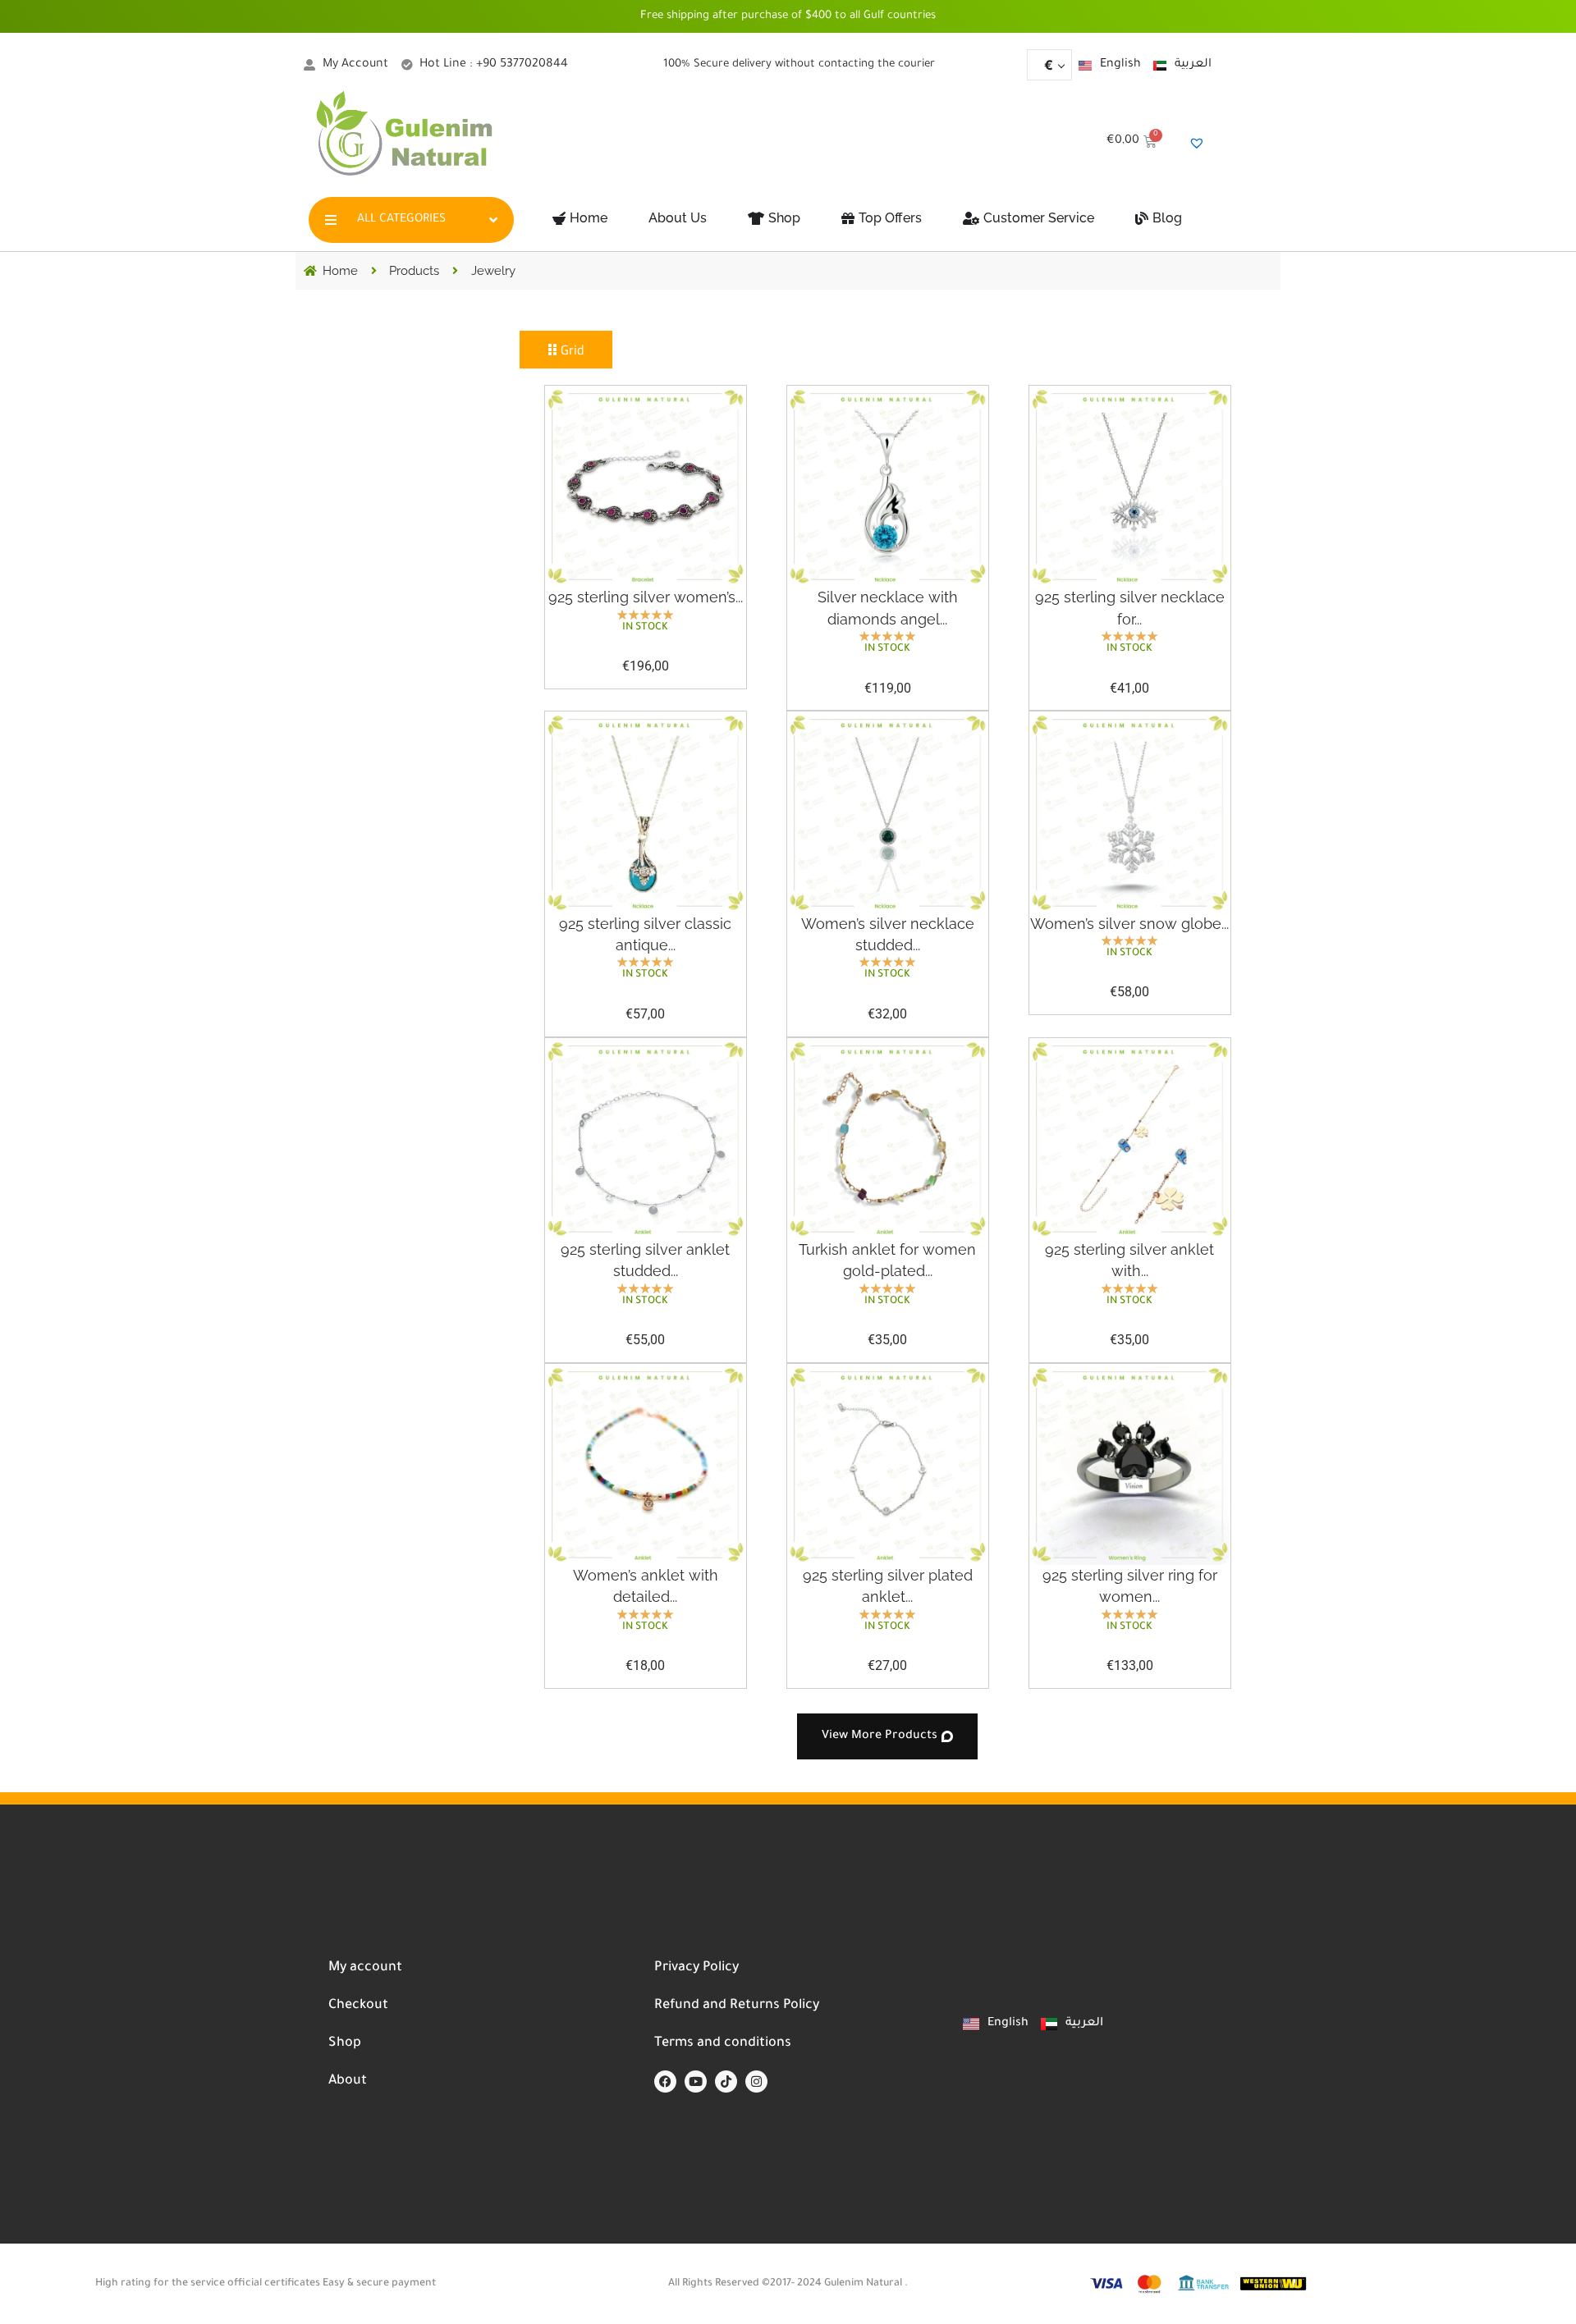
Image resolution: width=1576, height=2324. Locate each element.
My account (365, 1968)
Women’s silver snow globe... (1129, 924)
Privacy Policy (696, 1968)
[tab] (566, 350)
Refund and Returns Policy (737, 2006)
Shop (345, 2043)
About (348, 2081)
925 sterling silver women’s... (646, 597)
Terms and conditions (723, 2043)
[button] (887, 1736)
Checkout (358, 2006)
